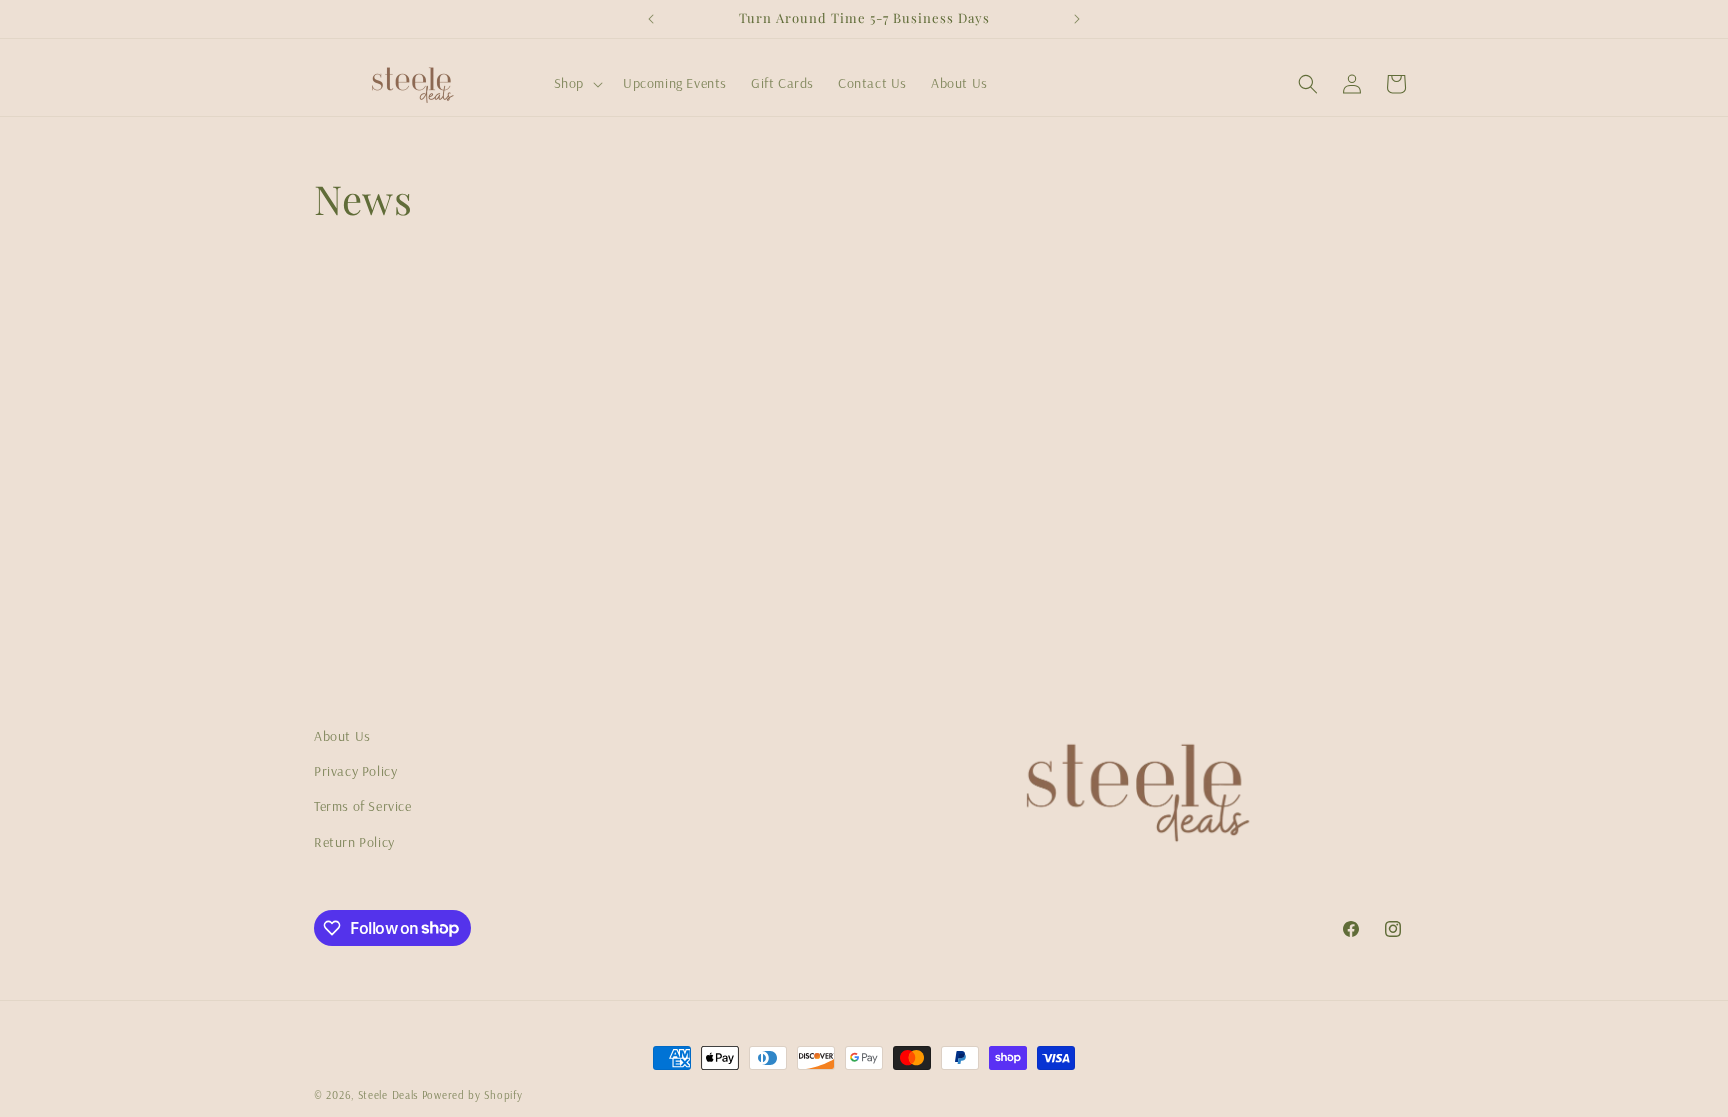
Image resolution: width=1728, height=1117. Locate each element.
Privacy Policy (355, 771)
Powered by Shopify (472, 1095)
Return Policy (354, 842)
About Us (342, 736)
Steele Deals (388, 1095)
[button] (576, 83)
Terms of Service (363, 806)
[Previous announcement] (651, 19)
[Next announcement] (1077, 19)
